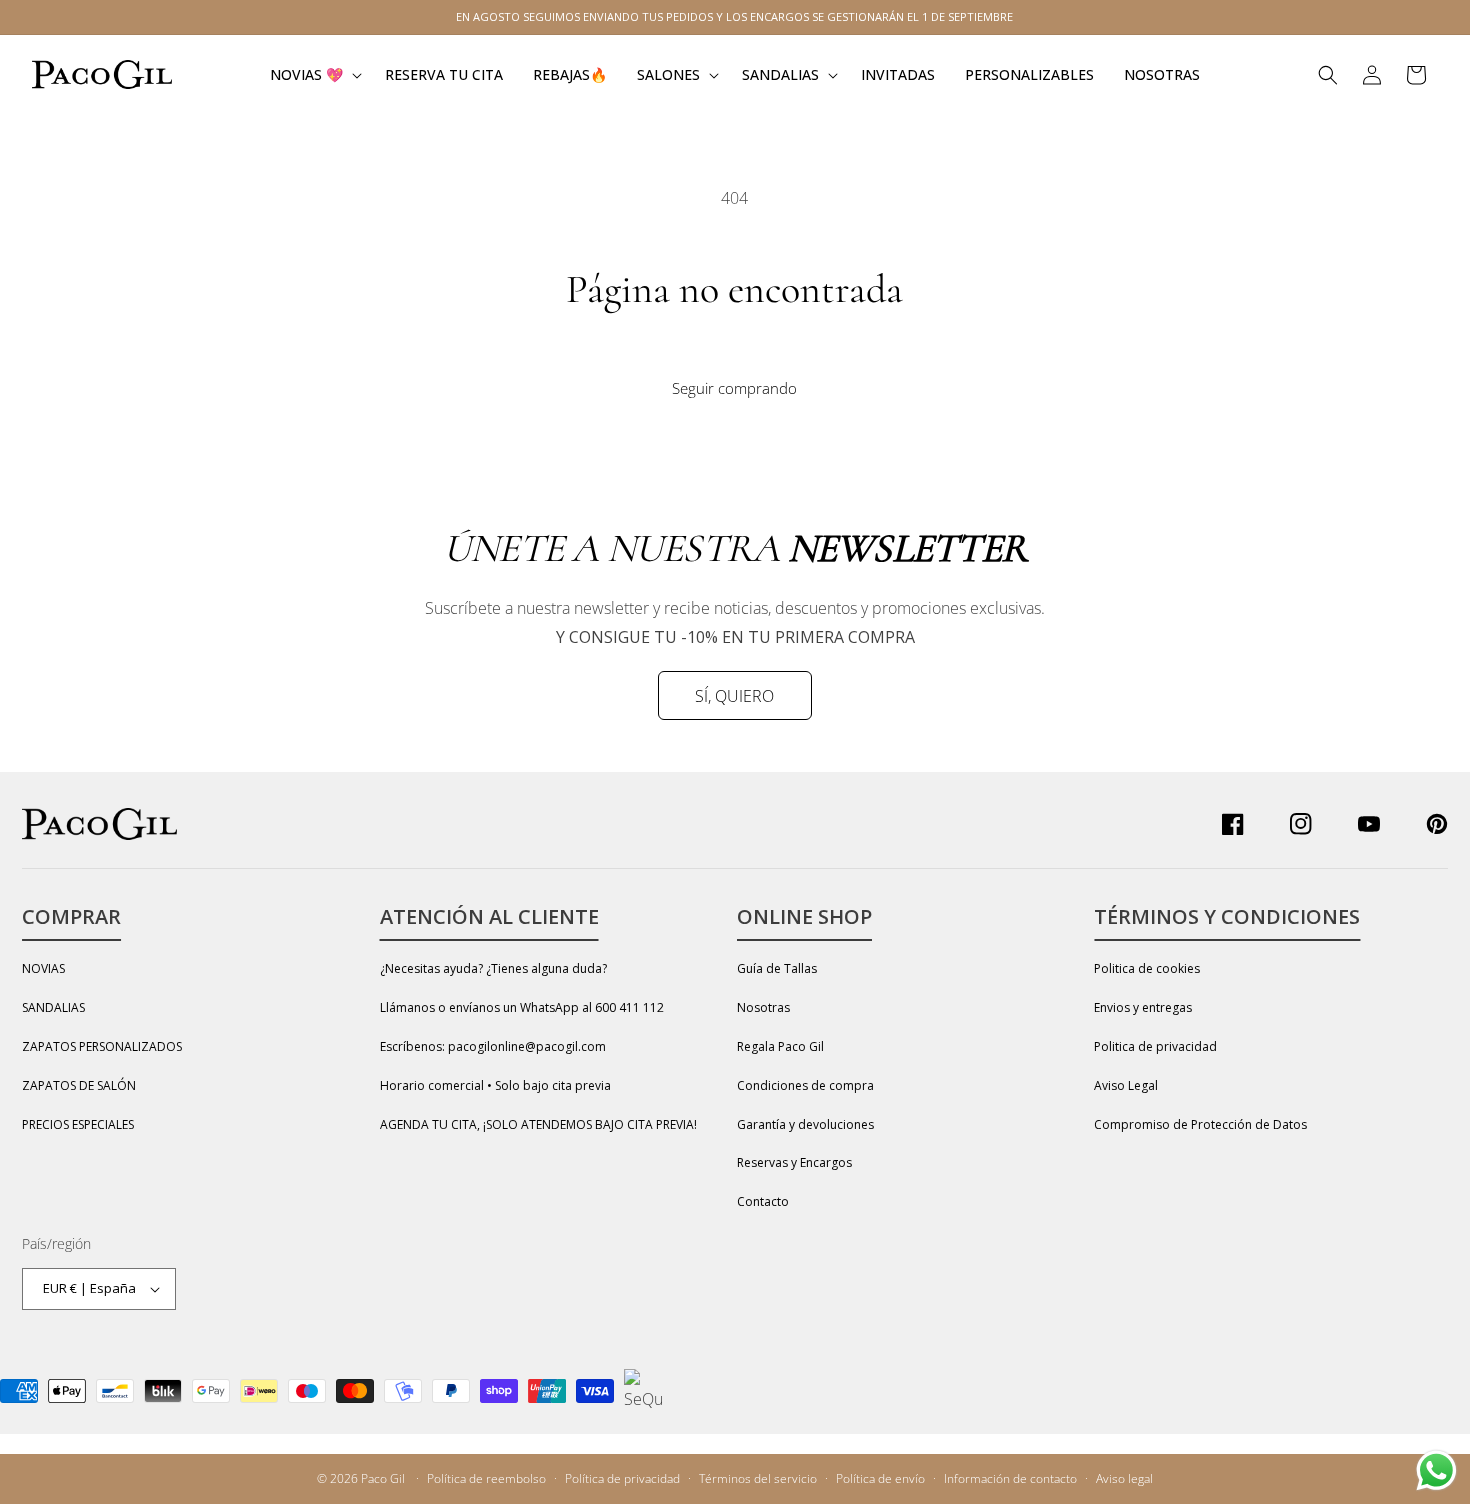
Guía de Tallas (777, 968)
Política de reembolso (486, 1478)
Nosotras (763, 1007)
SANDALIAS (53, 1007)
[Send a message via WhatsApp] (1436, 1470)
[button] (312, 74)
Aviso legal (1124, 1478)
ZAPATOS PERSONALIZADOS (102, 1046)
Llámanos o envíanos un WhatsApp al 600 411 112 (522, 1007)
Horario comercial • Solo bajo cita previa (495, 1085)
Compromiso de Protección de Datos (1200, 1124)
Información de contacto (1010, 1478)
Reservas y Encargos (794, 1162)
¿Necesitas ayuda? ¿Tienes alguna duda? (493, 968)
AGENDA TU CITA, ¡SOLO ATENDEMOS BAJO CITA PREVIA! (538, 1124)
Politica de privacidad (1155, 1046)
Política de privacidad (622, 1478)
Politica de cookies (1147, 968)
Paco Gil (383, 1478)
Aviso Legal (1126, 1085)
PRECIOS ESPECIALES (78, 1124)
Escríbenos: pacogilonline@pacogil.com (493, 1046)
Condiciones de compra (805, 1085)
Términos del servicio (758, 1478)
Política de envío (880, 1478)
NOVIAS (43, 968)
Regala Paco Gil (780, 1046)
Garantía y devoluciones (805, 1124)
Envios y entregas (1143, 1007)
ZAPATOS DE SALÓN (79, 1085)
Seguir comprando (734, 388)
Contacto (763, 1201)
